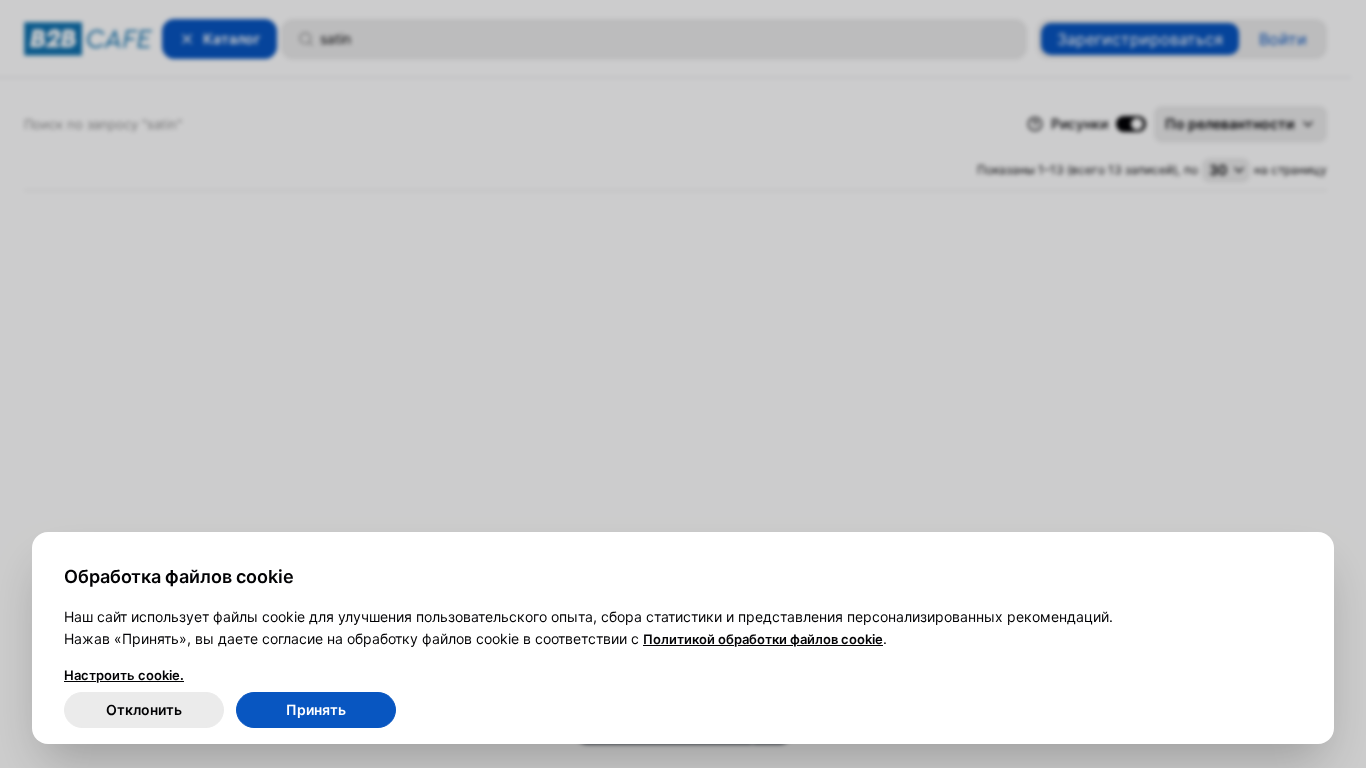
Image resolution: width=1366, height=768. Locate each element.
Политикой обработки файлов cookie (763, 639)
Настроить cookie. (124, 675)
